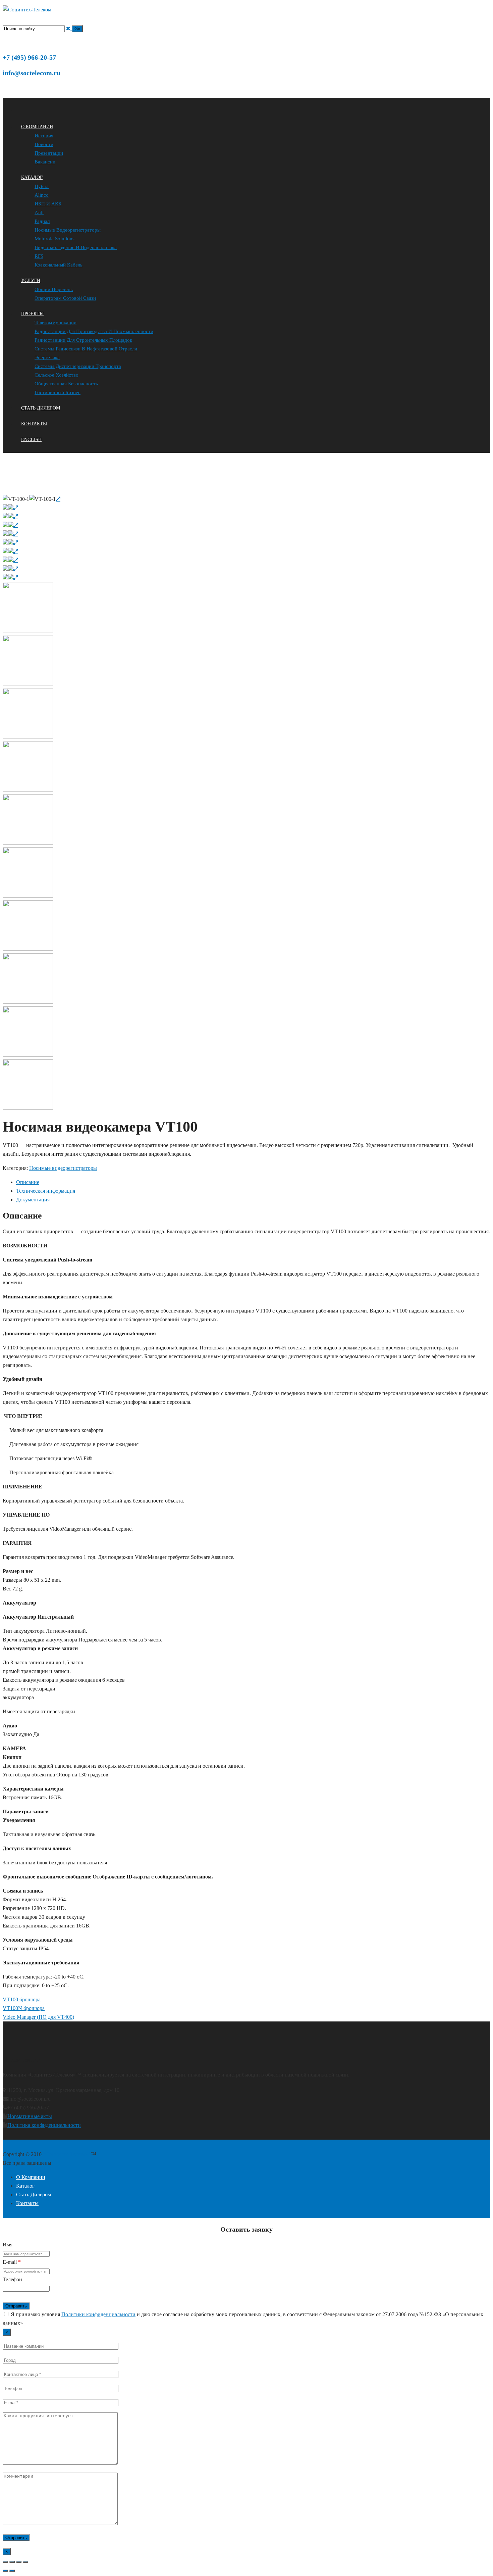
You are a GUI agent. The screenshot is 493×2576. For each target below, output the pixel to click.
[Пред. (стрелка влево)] (5, 2571)
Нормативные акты (30, 2116)
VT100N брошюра (24, 2008)
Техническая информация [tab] (46, 1191)
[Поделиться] (19, 2562)
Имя (8, 2245)
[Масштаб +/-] (5, 2562)
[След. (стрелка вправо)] (12, 2571)
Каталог (48, 490)
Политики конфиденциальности (98, 2314)
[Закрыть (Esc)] (25, 2562)
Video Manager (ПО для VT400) (38, 2017)
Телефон (12, 2279)
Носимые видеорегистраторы (86, 490)
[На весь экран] (12, 2562)
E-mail (12, 2262)
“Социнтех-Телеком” (67, 2154)
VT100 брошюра (22, 1999)
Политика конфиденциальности (44, 2125)
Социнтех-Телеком (22, 490)
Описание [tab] (28, 1182)
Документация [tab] (33, 1200)
